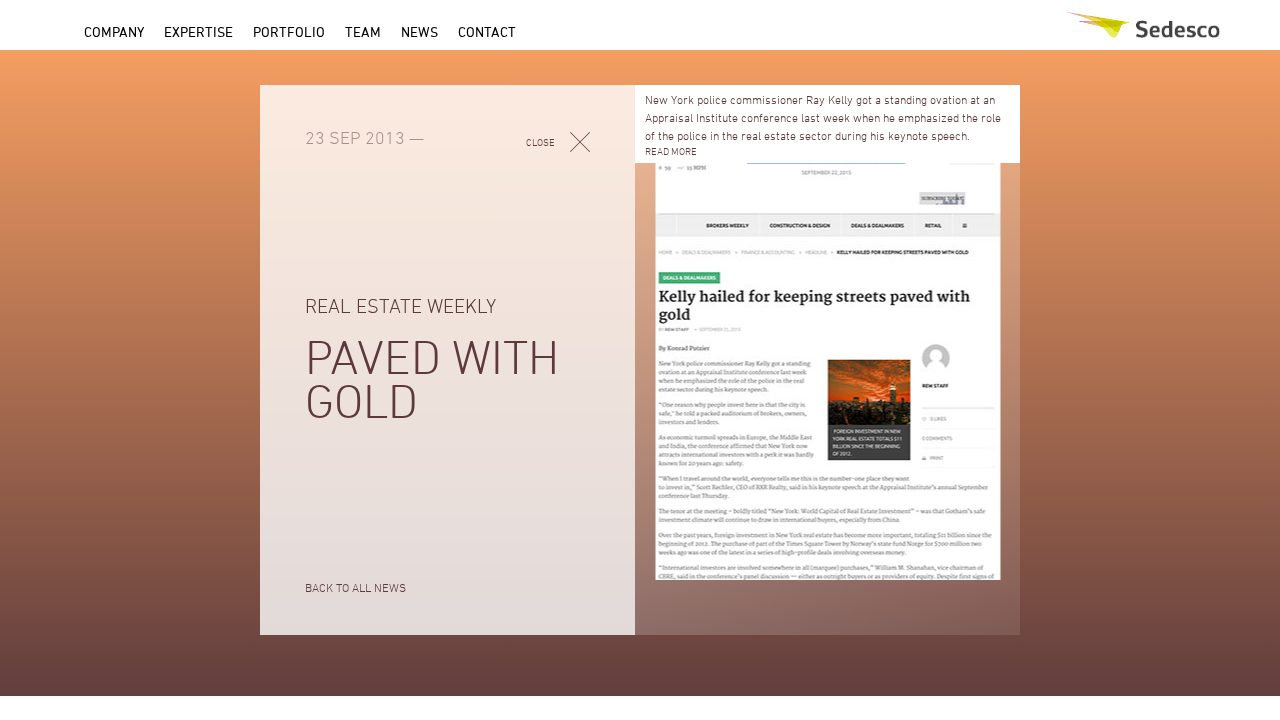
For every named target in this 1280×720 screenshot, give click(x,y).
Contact (487, 31)
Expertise (198, 31)
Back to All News (355, 587)
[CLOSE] (580, 140)
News (419, 31)
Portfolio (289, 31)
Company (114, 31)
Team (363, 31)
